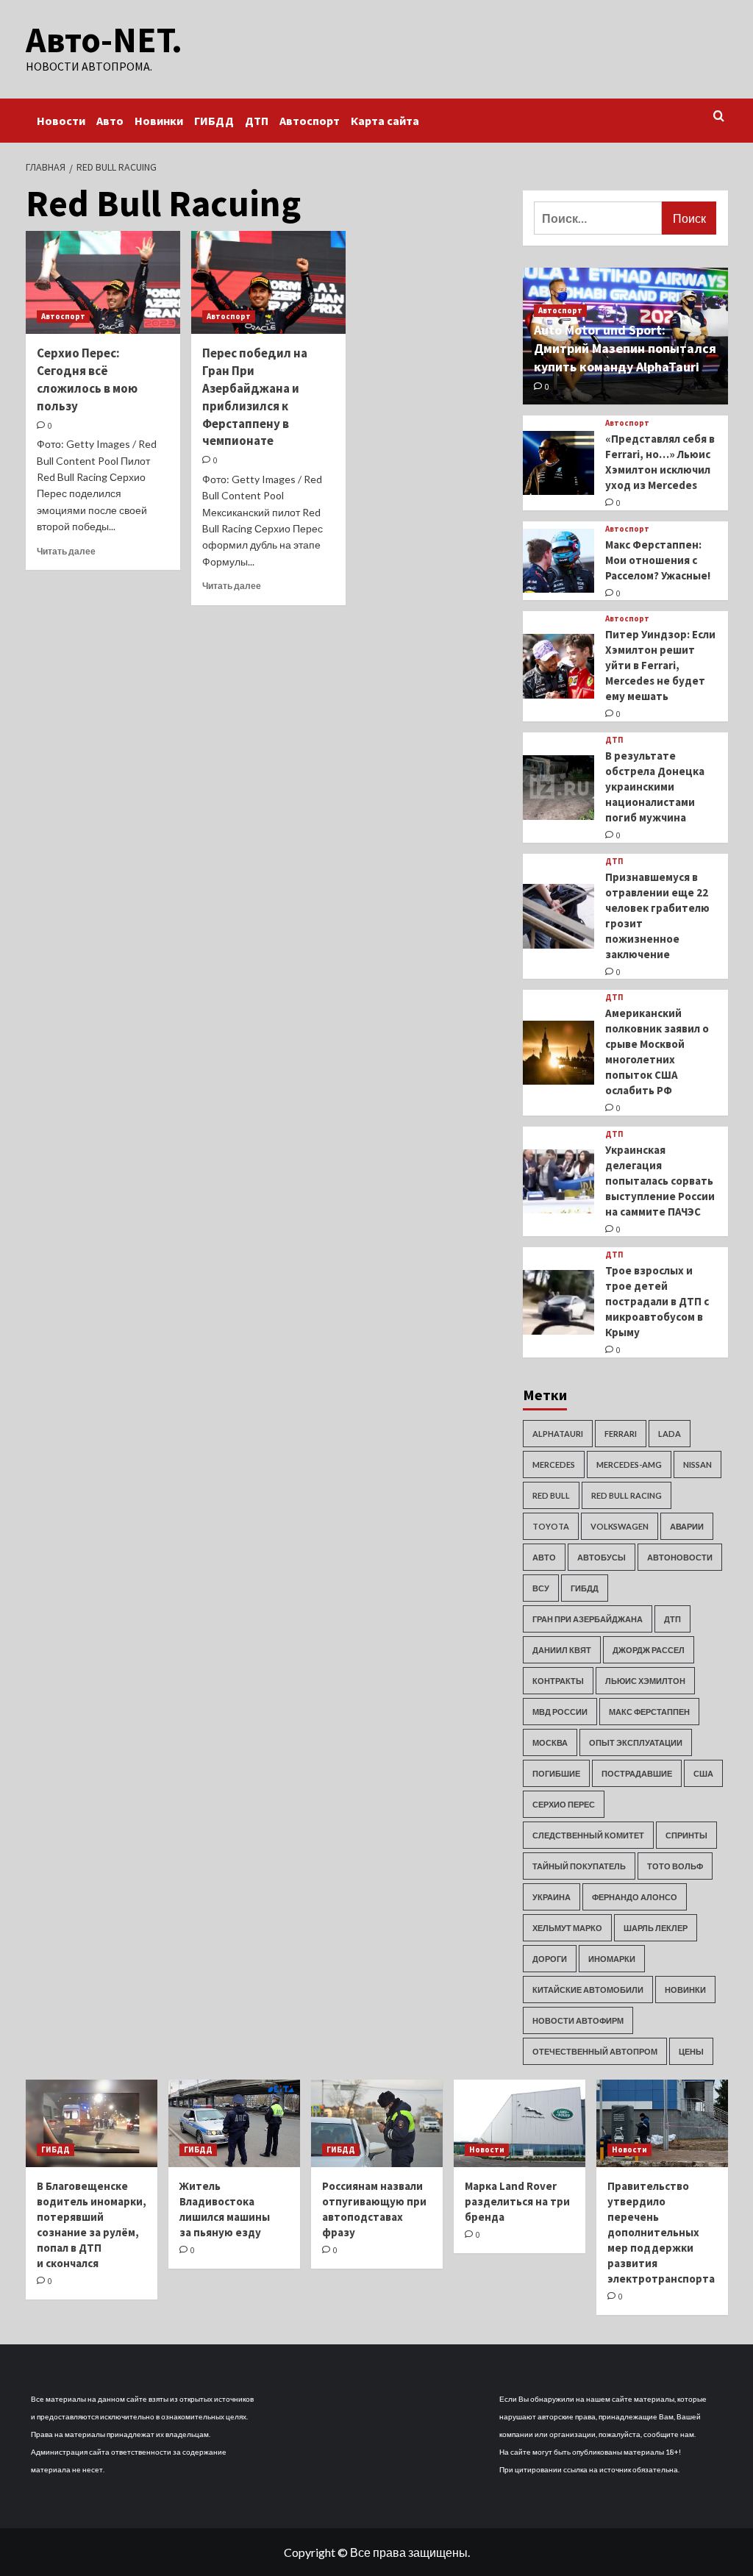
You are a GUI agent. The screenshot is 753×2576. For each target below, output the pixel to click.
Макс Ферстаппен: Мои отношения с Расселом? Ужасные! (658, 560)
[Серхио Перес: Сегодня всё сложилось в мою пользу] (103, 282)
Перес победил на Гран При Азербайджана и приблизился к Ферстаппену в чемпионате (255, 397)
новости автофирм (578, 2020)
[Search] (719, 117)
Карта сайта (385, 121)
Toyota (551, 1526)
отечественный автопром (595, 2051)
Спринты (686, 1835)
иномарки (612, 1959)
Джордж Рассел (649, 1650)
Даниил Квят (562, 1650)
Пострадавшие (637, 1773)
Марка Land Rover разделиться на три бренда (517, 2201)
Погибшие (556, 1773)
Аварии (687, 1526)
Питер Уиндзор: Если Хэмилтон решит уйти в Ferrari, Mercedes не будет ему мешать (660, 665)
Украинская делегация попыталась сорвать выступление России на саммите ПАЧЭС (660, 1181)
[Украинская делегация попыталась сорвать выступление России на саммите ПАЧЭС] (559, 1182)
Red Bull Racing (627, 1495)
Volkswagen (620, 1526)
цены (691, 2051)
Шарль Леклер (656, 1928)
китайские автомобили (588, 1990)
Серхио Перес (564, 1804)
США (703, 1773)
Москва (550, 1742)
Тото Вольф (675, 1866)
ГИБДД (214, 121)
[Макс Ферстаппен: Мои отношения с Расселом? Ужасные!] (559, 561)
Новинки (159, 121)
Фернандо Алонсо (635, 1897)
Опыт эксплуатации (636, 1742)
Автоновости (680, 1557)
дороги (550, 1959)
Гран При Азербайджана (588, 1619)
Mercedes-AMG (629, 1464)
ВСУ (541, 1588)
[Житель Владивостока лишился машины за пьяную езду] (234, 2123)
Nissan (697, 1464)
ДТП (257, 121)
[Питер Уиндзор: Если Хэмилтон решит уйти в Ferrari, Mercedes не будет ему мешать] (559, 666)
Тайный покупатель (579, 1866)
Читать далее (66, 551)
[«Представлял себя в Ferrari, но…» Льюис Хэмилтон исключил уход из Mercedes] (559, 463)
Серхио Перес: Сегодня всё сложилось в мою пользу (87, 379)
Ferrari (621, 1434)
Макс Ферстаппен (649, 1712)
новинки (685, 1990)
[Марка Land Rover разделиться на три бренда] (520, 2123)
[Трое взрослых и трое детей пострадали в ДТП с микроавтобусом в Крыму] (559, 1302)
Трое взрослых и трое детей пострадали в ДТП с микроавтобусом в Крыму (657, 1301)
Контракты (558, 1681)
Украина (552, 1897)
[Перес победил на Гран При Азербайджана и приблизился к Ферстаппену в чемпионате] (268, 282)
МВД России (560, 1712)
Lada (670, 1434)
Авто (110, 121)
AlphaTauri (558, 1434)
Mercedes (554, 1464)
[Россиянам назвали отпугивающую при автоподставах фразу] (377, 2123)
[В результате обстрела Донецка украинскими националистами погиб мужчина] (559, 788)
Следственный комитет (588, 1835)
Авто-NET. (104, 40)
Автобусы (602, 1557)
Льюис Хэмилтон (645, 1681)
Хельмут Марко (567, 1928)
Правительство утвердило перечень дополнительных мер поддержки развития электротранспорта (661, 2232)
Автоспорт (310, 121)
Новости (61, 121)
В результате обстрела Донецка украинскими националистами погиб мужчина (655, 786)
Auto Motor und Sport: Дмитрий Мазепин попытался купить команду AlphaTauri (625, 348)
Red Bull (551, 1495)
